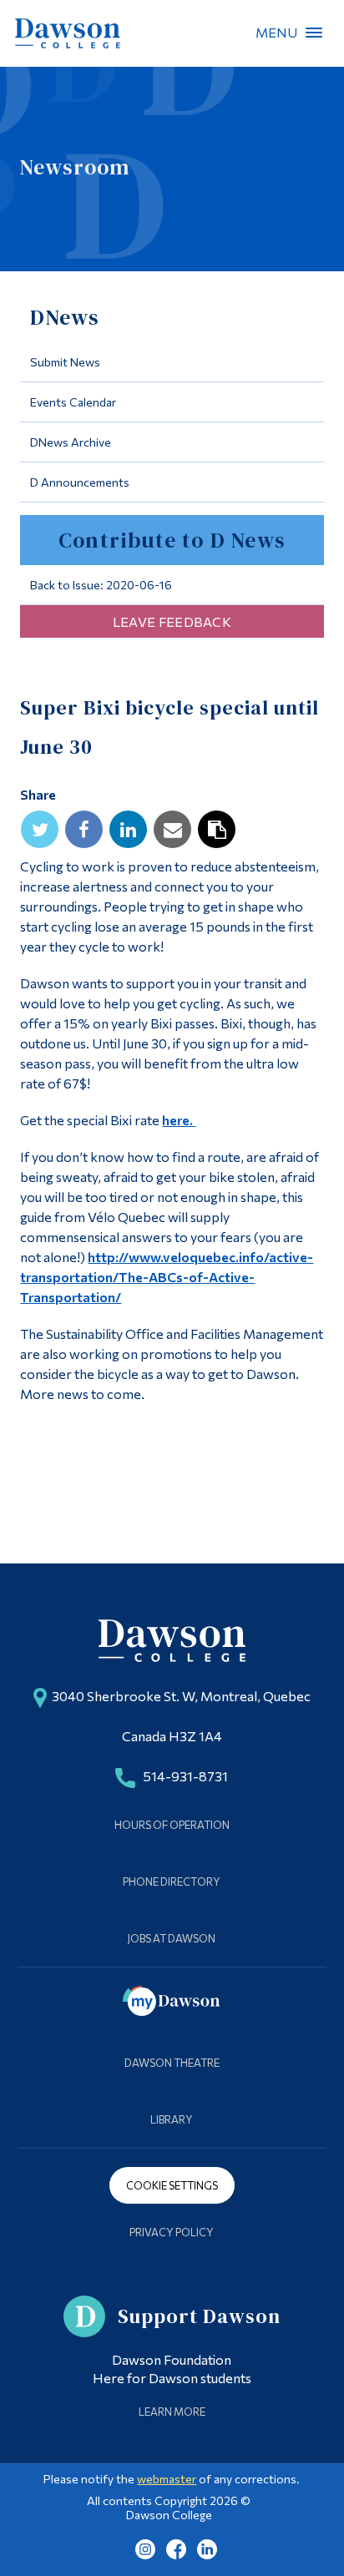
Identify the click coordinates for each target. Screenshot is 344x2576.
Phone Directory (172, 1881)
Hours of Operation (172, 1825)
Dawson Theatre (172, 2063)
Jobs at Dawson (172, 1938)
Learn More (172, 2412)
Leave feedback (172, 621)
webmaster (167, 2479)
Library (172, 2119)
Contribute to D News (172, 540)
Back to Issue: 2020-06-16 (101, 585)
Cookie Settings (172, 2185)
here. (179, 1120)
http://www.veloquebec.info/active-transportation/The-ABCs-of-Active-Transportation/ (167, 1277)
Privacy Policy (172, 2232)
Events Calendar (73, 402)
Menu (314, 33)
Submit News (65, 362)
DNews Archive (71, 442)
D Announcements (80, 482)
